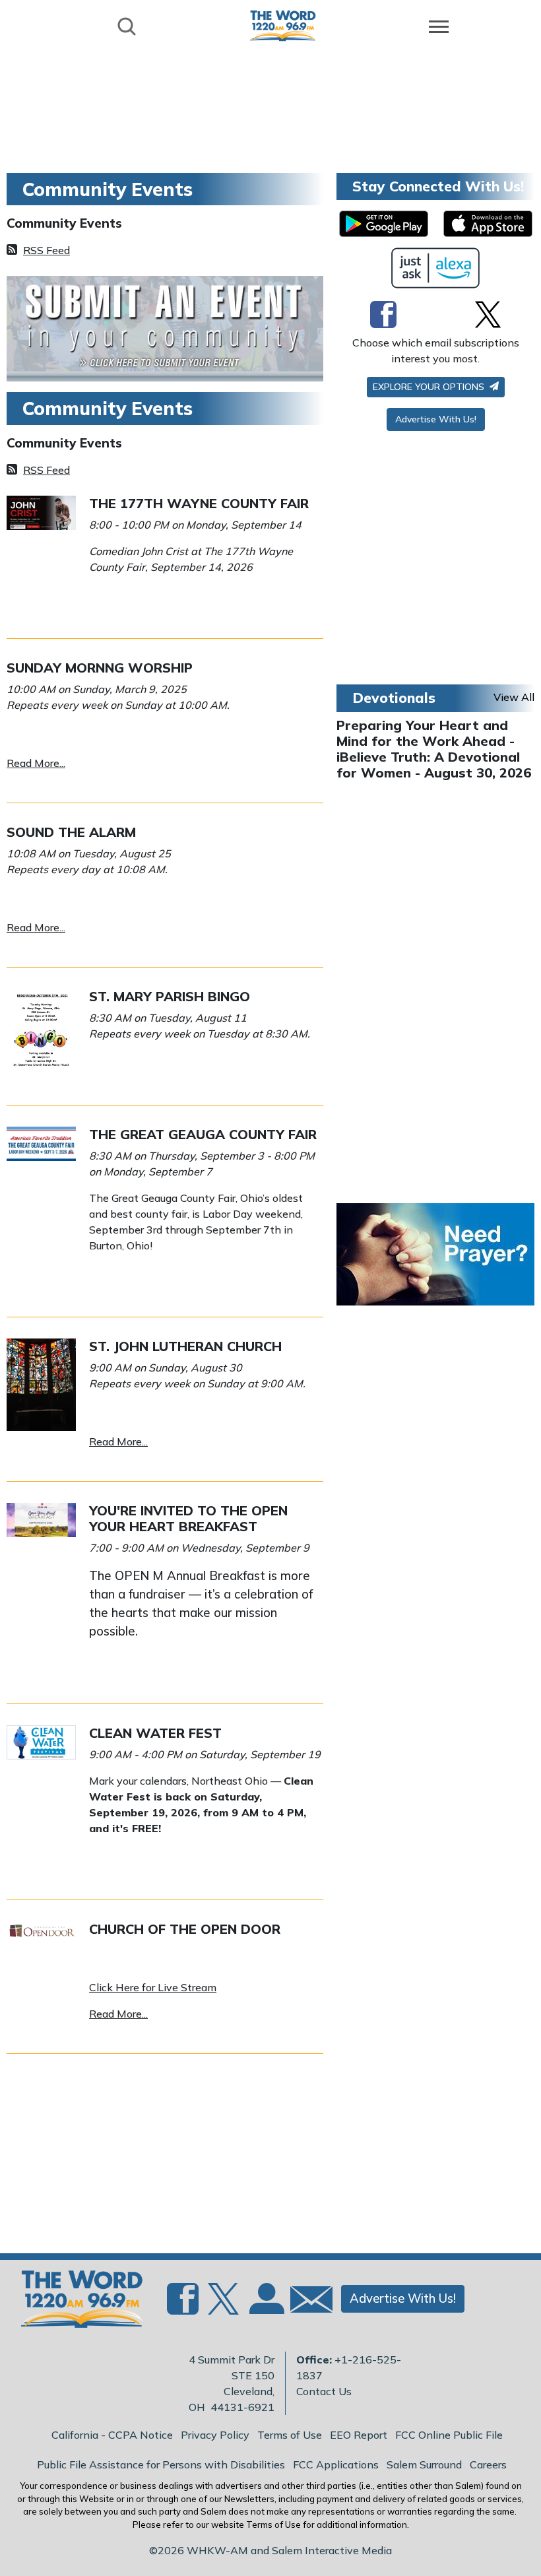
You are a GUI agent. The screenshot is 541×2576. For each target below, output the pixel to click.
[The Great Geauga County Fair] (41, 1142)
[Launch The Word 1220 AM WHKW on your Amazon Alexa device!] (436, 268)
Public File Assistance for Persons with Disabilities (161, 2464)
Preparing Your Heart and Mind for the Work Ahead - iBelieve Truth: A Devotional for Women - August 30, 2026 (434, 749)
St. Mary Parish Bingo (170, 996)
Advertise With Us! (436, 419)
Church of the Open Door (185, 1929)
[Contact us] (306, 2302)
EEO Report (359, 2435)
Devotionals (394, 698)
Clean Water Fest (155, 1733)
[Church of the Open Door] (41, 1929)
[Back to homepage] (283, 25)
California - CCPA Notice (112, 2435)
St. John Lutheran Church (185, 1346)
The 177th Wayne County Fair (199, 503)
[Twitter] (488, 314)
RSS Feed (47, 250)
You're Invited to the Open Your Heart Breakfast (188, 1518)
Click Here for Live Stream (153, 1987)
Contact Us (324, 2391)
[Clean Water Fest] (41, 1741)
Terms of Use (290, 2435)
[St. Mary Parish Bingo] (41, 1032)
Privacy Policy (215, 2435)
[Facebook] (383, 314)
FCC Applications (336, 2464)
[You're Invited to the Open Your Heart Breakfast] (41, 1519)
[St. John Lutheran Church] (41, 1383)
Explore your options (430, 387)
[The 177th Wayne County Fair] (41, 512)
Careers (488, 2464)
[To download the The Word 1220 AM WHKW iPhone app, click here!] (488, 224)
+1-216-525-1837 (349, 2367)
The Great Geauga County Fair (203, 1134)
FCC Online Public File (449, 2435)
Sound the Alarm (71, 832)
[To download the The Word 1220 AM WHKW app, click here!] (384, 224)
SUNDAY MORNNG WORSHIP (100, 668)
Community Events (64, 223)
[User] (265, 2307)
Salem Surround (424, 2464)
